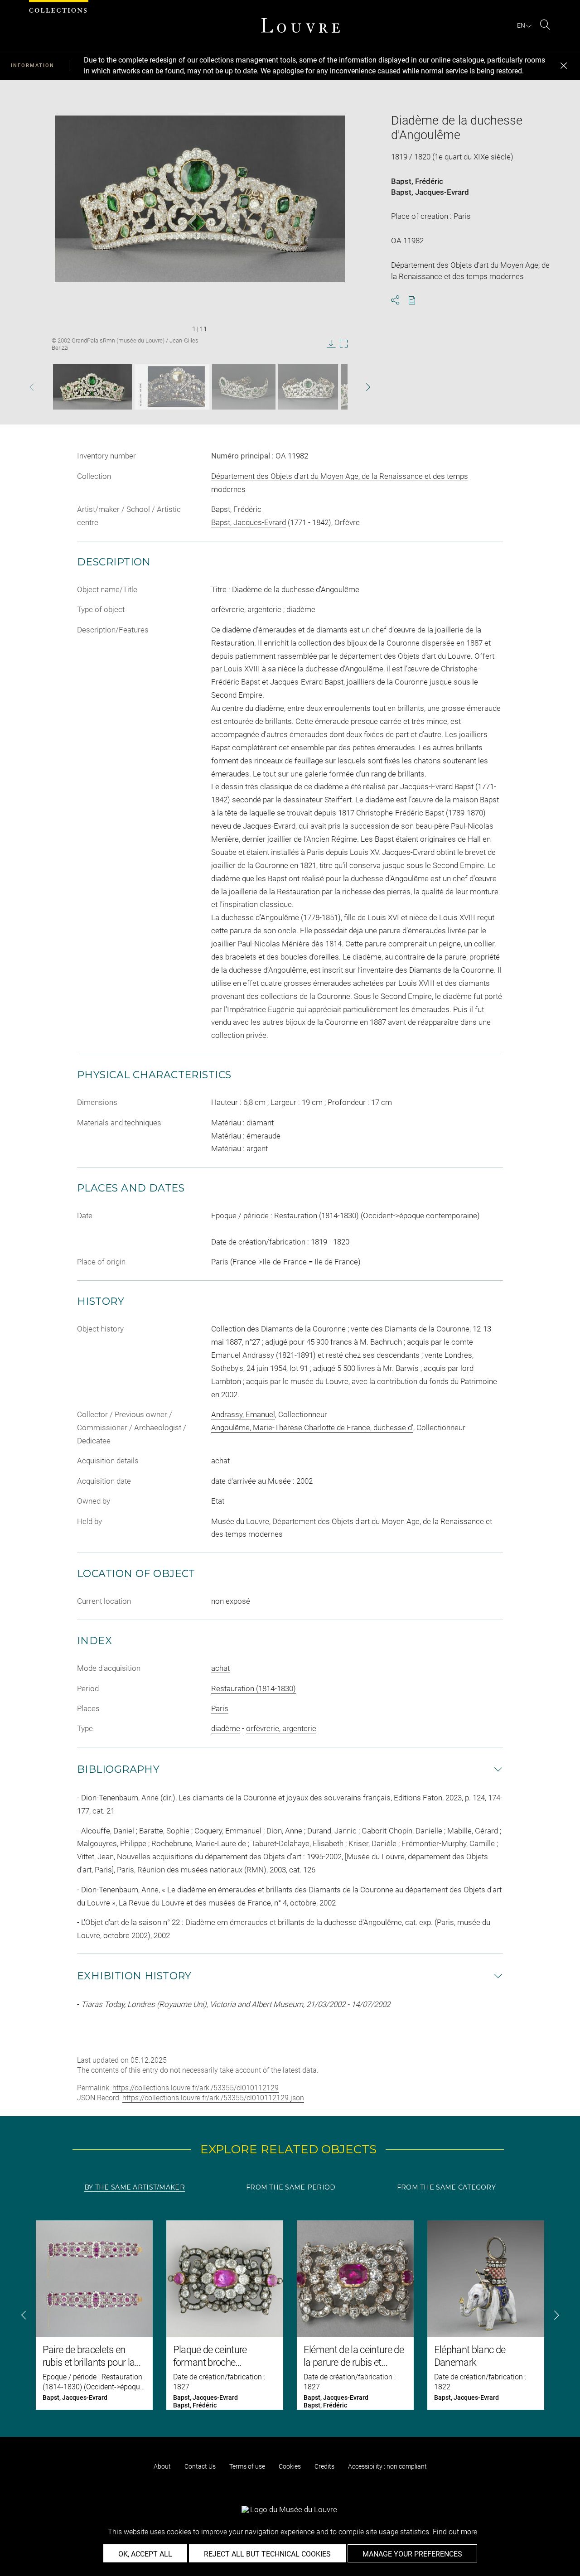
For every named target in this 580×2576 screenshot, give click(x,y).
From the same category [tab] (446, 2187)
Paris (220, 1708)
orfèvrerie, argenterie (281, 1728)
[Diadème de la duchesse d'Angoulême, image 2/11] (172, 387)
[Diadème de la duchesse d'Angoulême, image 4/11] (308, 387)
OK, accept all (145, 2554)
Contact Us (200, 2466)
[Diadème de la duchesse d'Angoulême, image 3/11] (244, 387)
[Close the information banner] (564, 66)
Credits (324, 2466)
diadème (226, 1728)
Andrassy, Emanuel (243, 1414)
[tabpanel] (290, 2315)
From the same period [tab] (291, 2187)
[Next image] (355, 387)
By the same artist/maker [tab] (135, 2187)
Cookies (290, 2466)
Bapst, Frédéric (417, 181)
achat (220, 1668)
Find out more (455, 2532)
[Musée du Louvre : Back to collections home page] (300, 25)
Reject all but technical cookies (267, 2554)
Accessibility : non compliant (387, 2466)
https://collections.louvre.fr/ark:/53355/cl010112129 (196, 2088)
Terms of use (247, 2466)
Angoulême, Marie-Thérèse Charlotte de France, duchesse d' (312, 1428)
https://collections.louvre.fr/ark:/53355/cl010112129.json (213, 2098)
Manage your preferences (412, 2554)
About (162, 2466)
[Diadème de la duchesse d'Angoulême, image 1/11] (92, 387)
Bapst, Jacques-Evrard (430, 192)
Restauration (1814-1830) (254, 1688)
